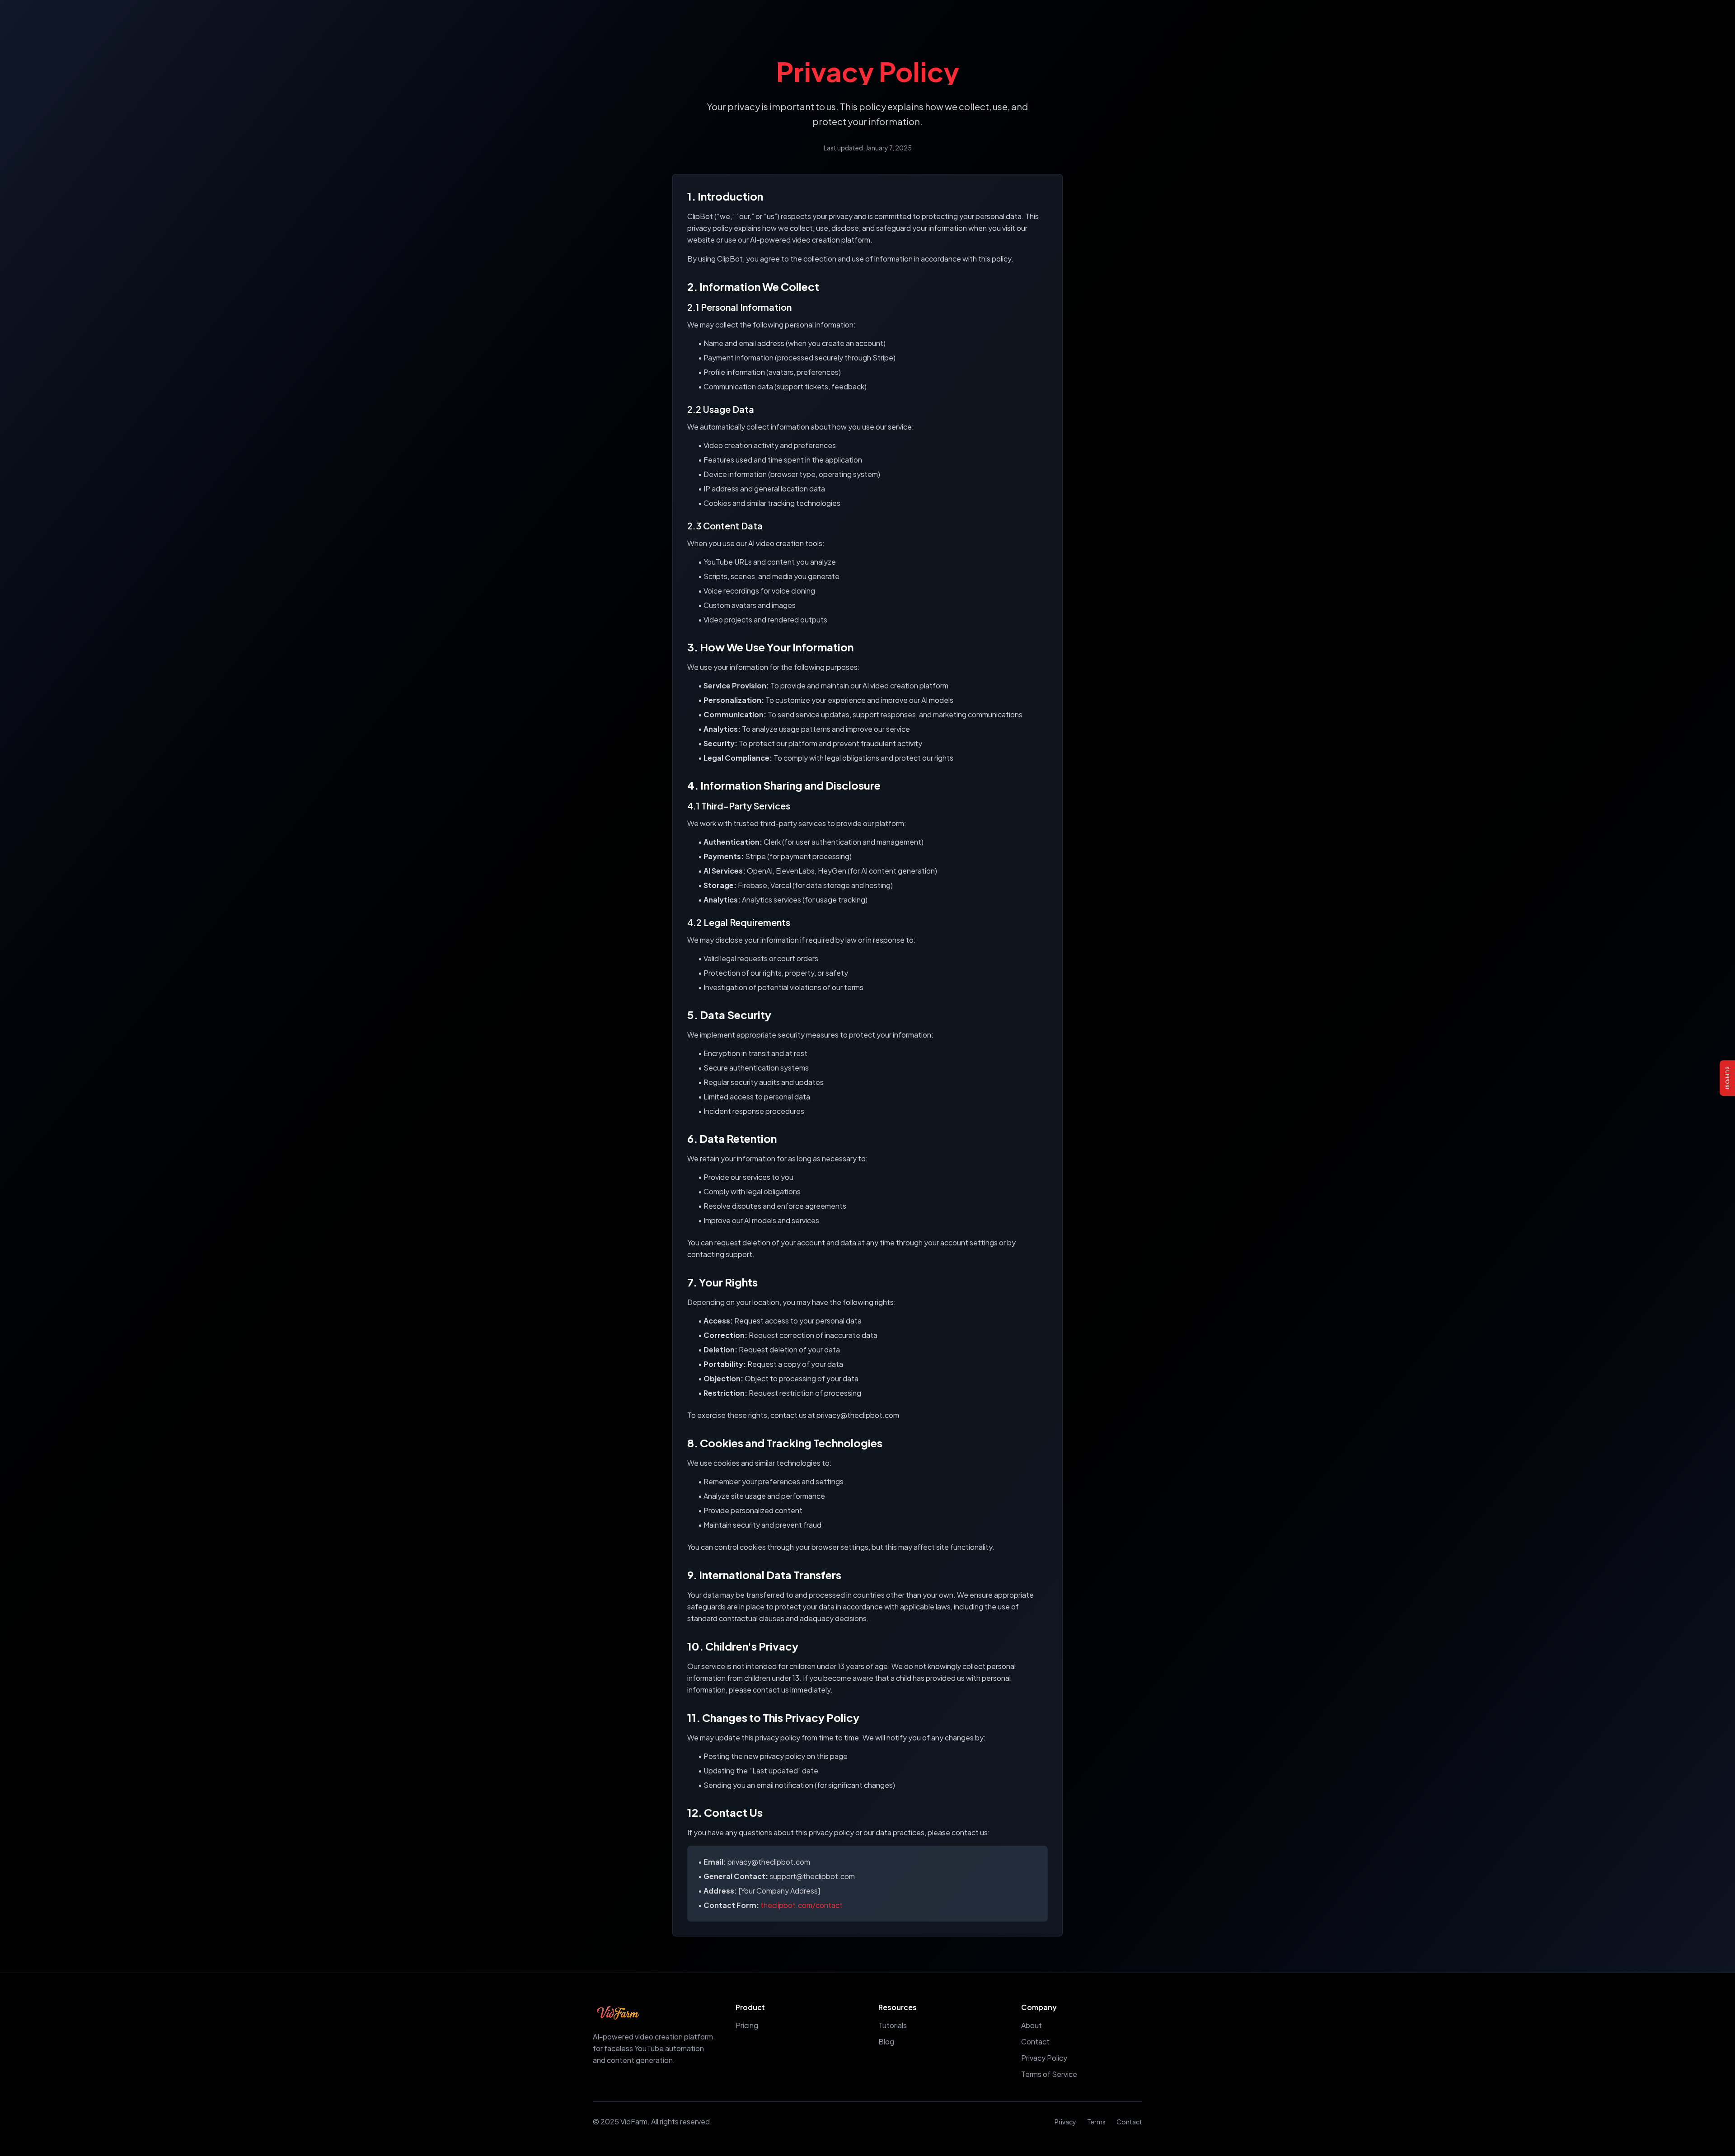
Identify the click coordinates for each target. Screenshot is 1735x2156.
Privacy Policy (1044, 2058)
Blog (886, 2041)
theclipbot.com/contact (802, 1905)
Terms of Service (1049, 2074)
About (1032, 2025)
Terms (1096, 2122)
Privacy (1065, 2122)
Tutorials (893, 2025)
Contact (1035, 2041)
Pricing (747, 2025)
